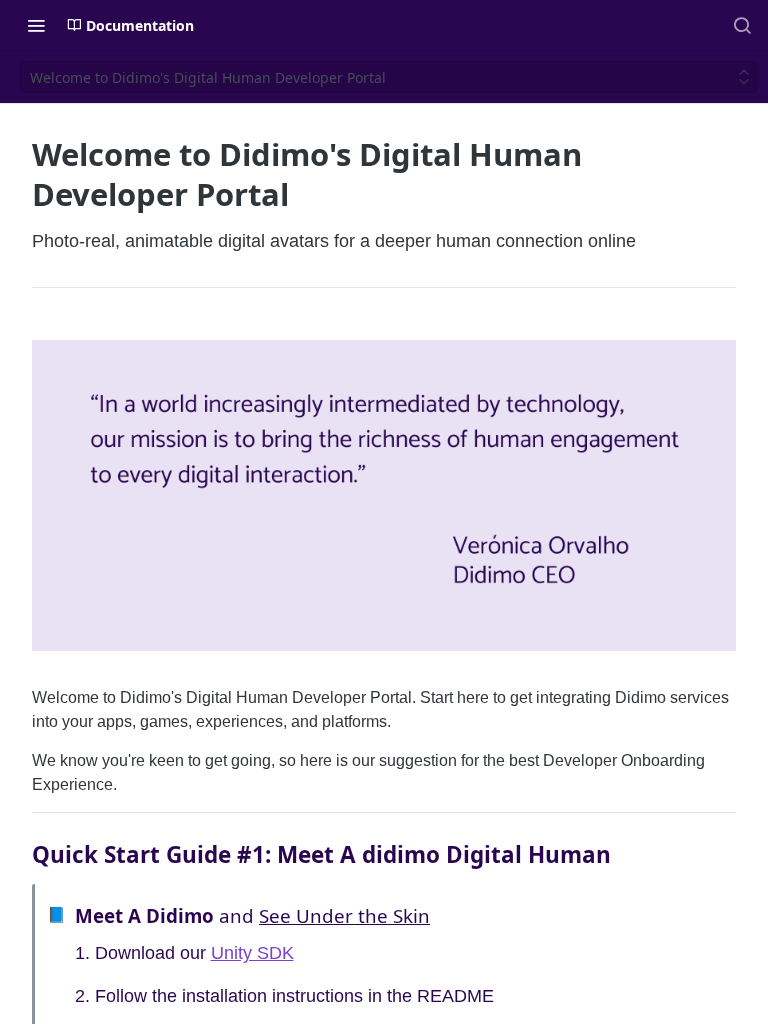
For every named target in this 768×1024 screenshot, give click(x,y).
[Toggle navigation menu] (36, 25)
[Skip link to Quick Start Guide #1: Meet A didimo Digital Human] (18, 855)
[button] (384, 493)
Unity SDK (252, 953)
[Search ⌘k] (742, 25)
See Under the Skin (344, 915)
